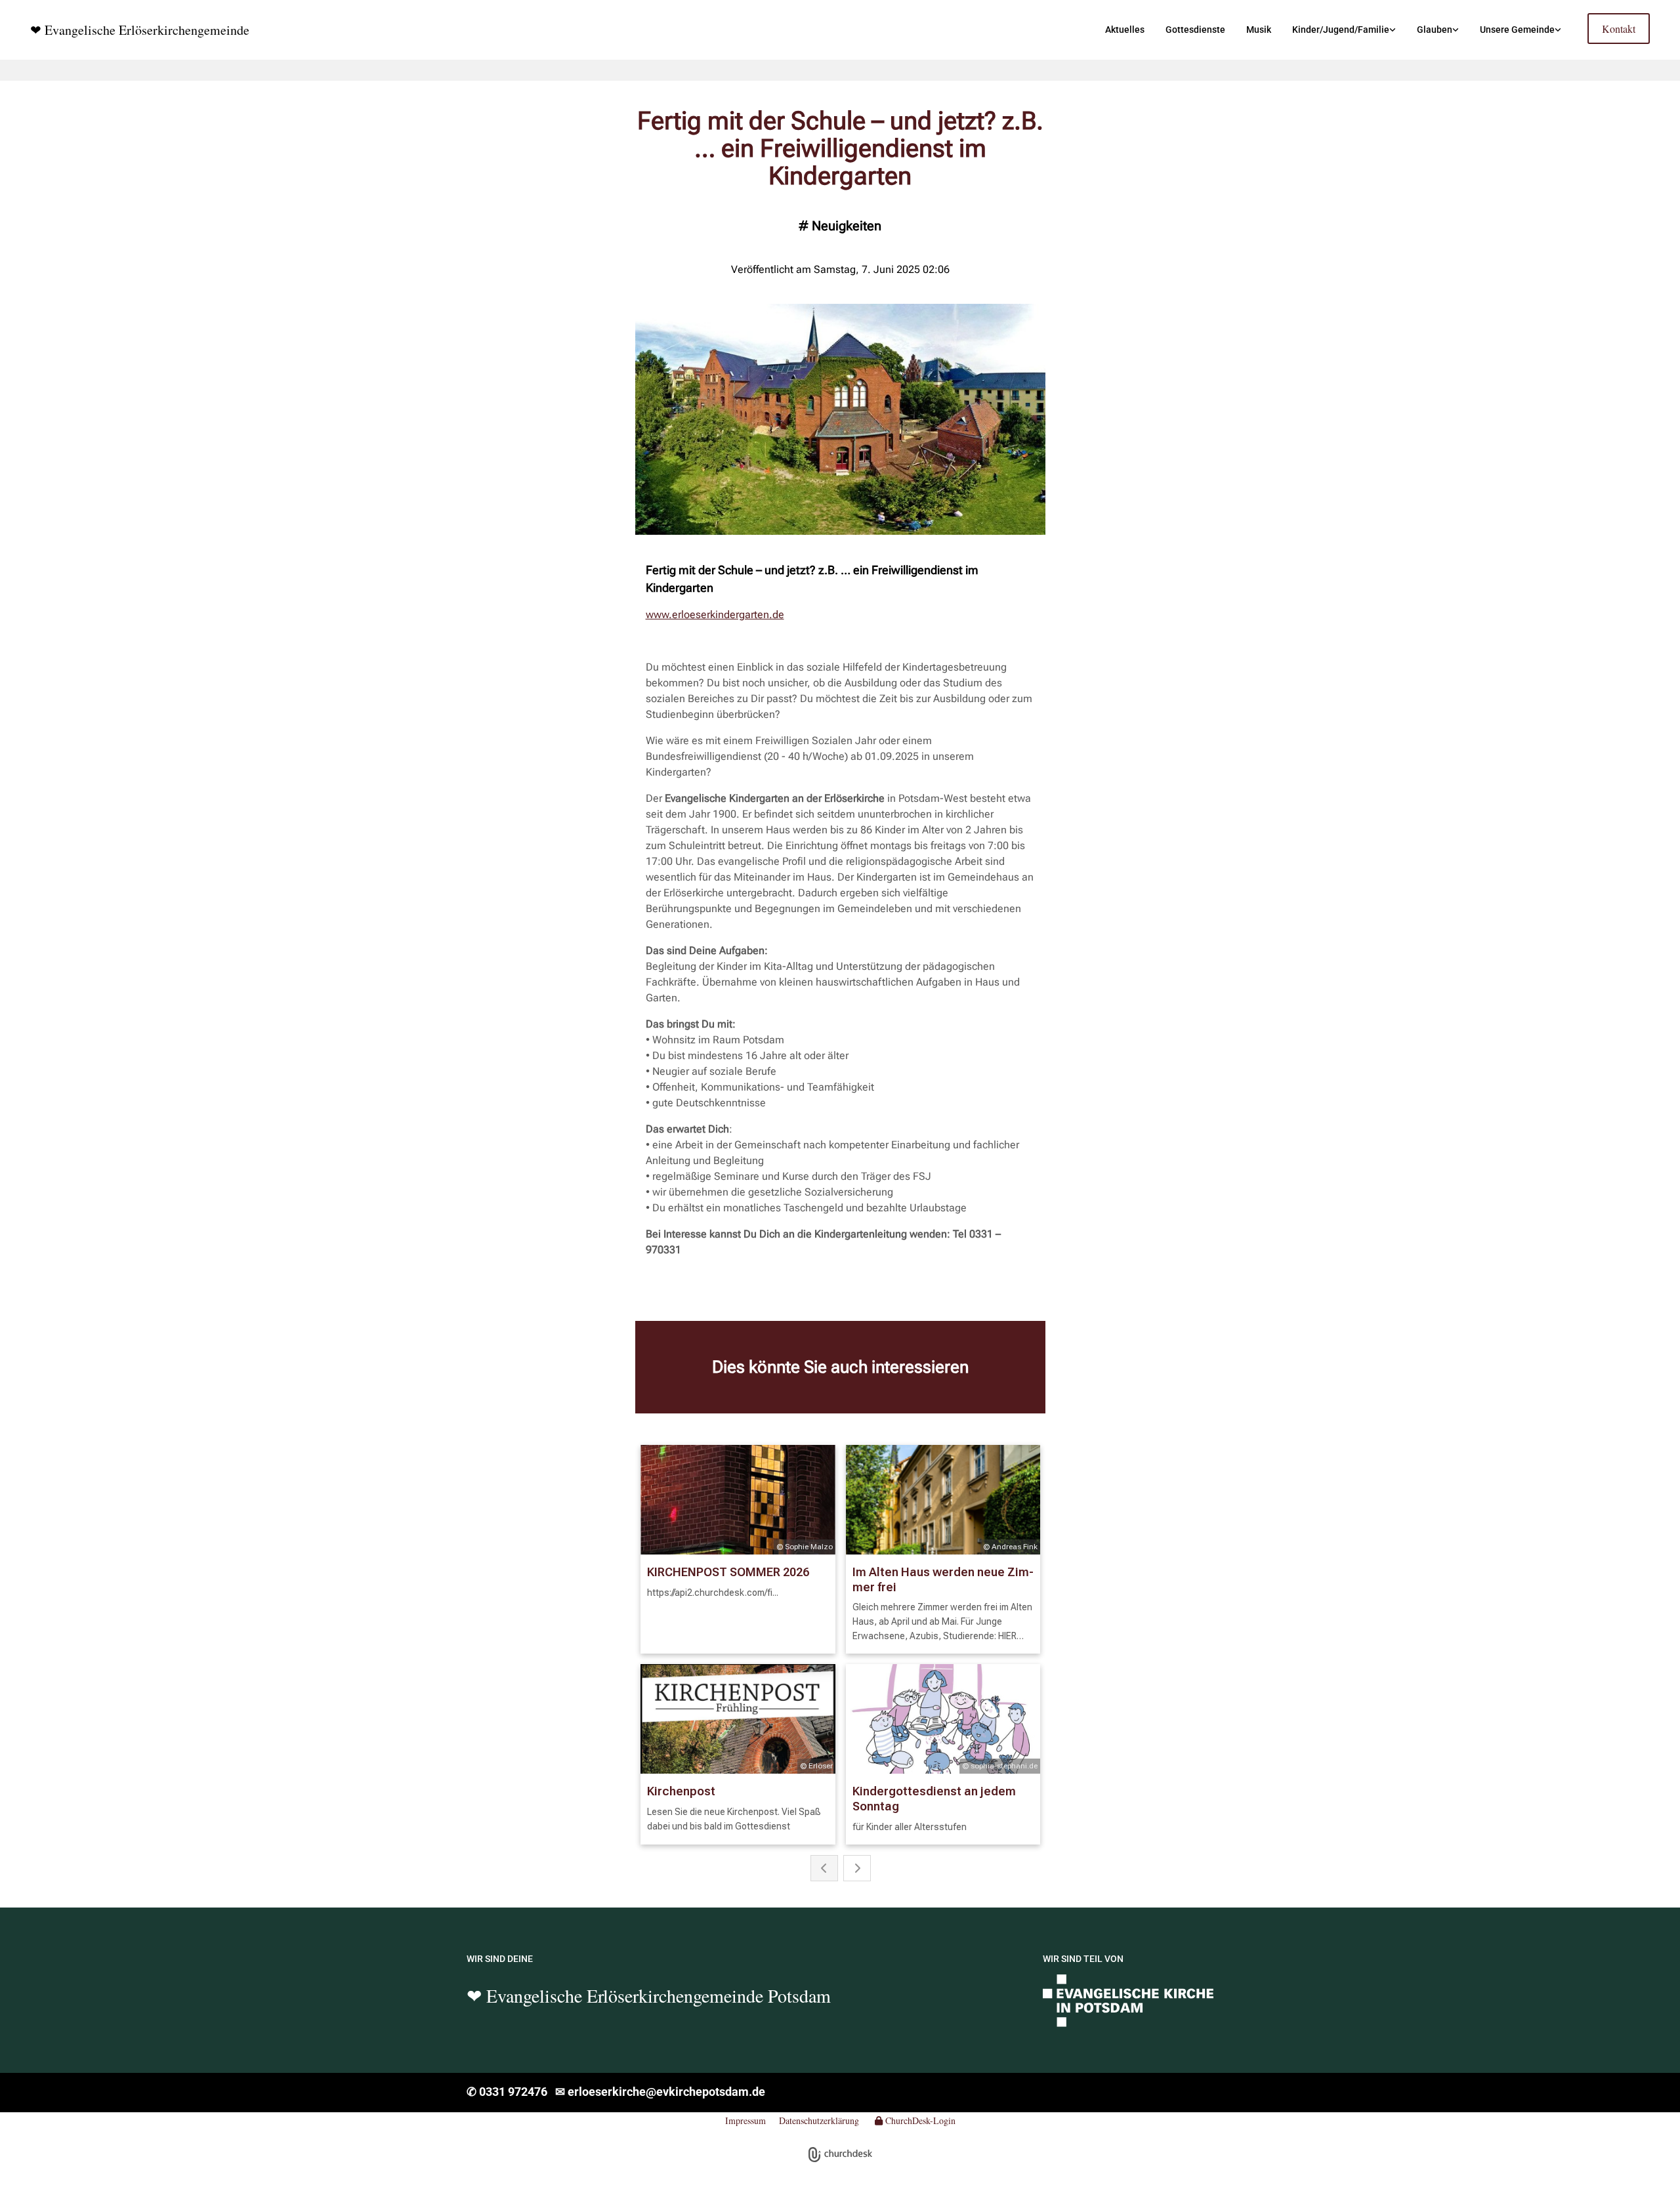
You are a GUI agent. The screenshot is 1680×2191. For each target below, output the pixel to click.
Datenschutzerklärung (819, 2120)
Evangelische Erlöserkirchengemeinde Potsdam (656, 1995)
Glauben (1435, 30)
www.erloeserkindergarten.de (715, 615)
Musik (1259, 30)
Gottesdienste (1195, 30)
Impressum (745, 2120)
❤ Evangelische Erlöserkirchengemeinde (140, 30)
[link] (1344, 30)
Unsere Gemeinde (1517, 30)
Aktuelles (1125, 30)
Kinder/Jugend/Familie (1341, 30)
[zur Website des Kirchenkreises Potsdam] (1128, 2000)
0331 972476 (516, 2092)
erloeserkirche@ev (617, 2092)
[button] (1619, 29)
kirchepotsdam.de (717, 2092)
